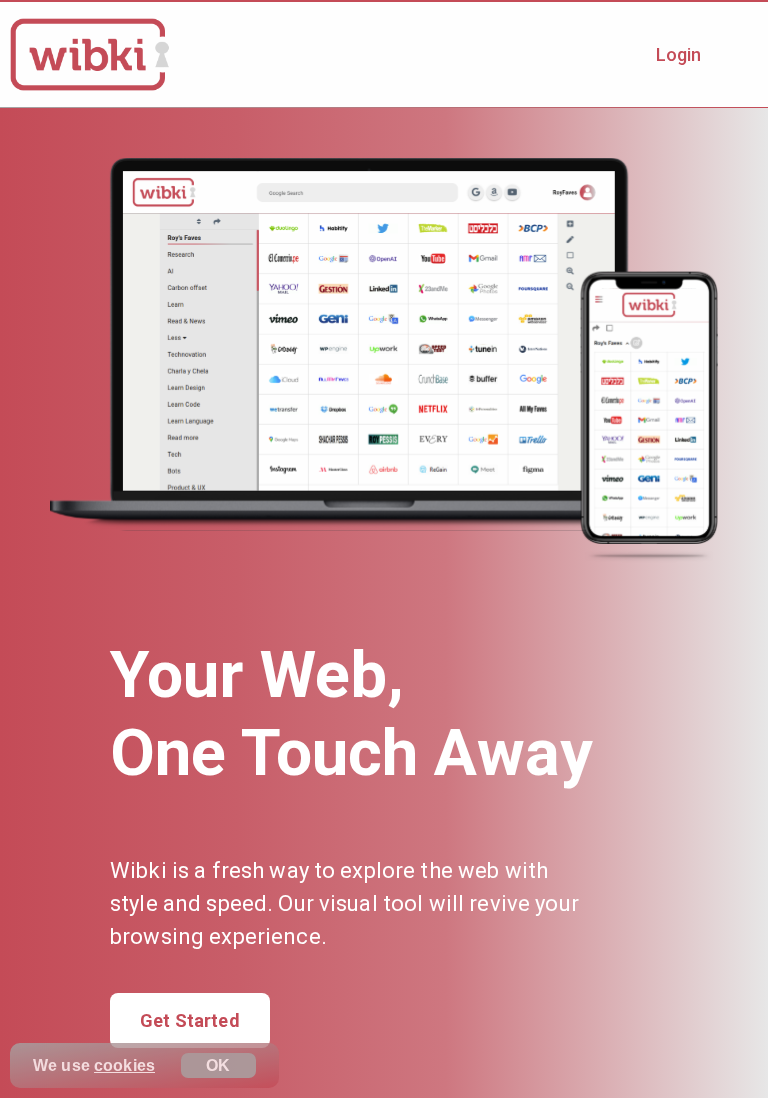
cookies (124, 1065)
